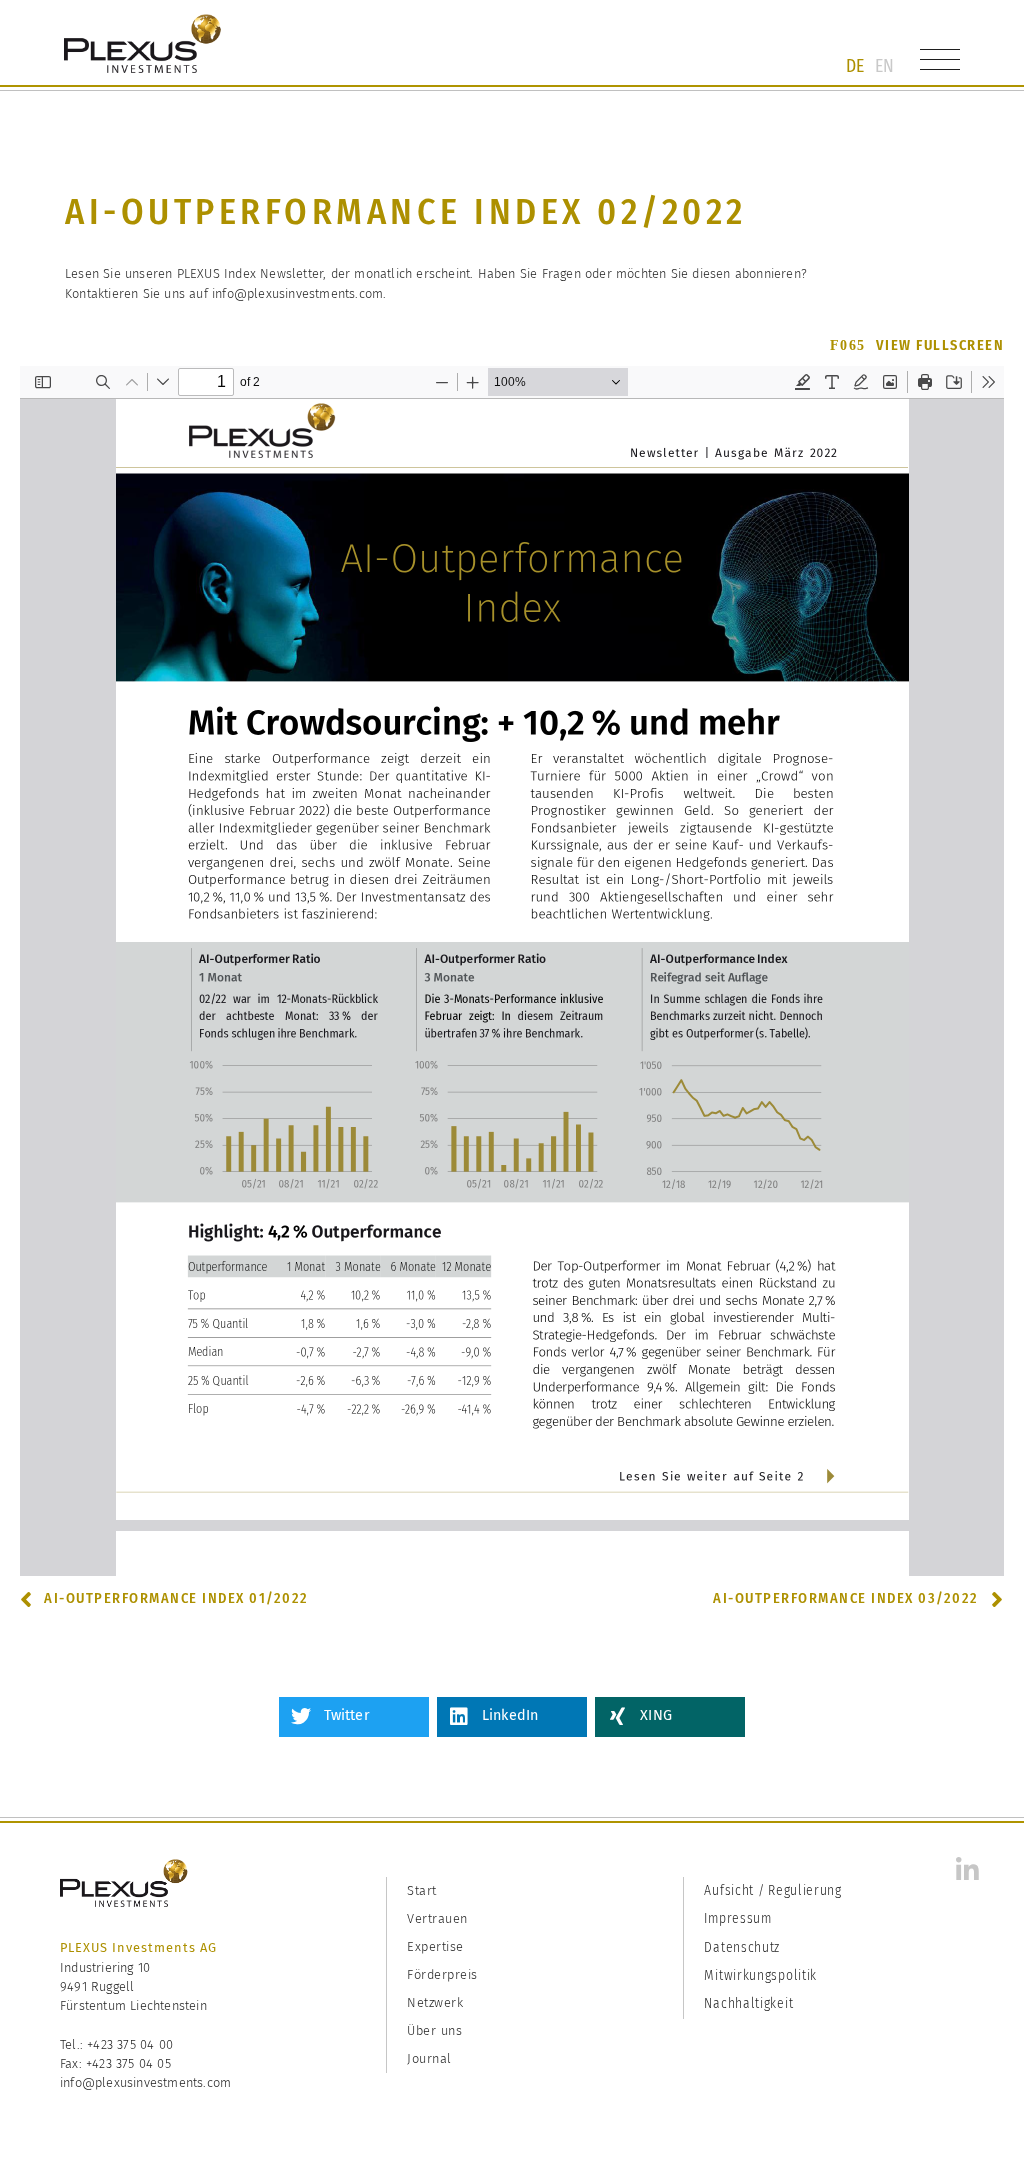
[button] (354, 1717)
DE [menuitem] (855, 65)
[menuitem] (855, 66)
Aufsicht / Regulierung (772, 1890)
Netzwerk (435, 2002)
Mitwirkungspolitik (760, 1975)
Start (422, 1890)
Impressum (737, 1918)
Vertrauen (437, 1918)
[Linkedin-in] (968, 1870)
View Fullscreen (940, 345)
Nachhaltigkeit (748, 2003)
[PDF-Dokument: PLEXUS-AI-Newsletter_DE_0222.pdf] (512, 971)
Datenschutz (742, 1947)
